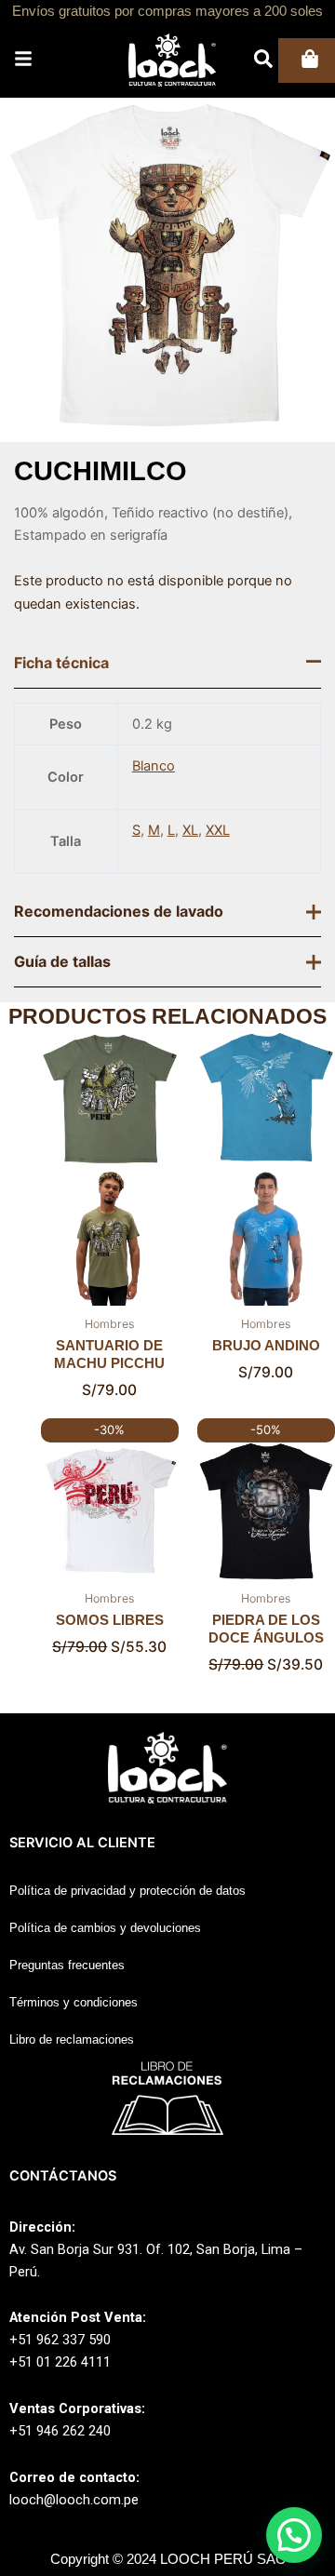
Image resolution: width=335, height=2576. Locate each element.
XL (190, 830)
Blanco (154, 766)
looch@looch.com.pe (74, 2500)
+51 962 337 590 (60, 2340)
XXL (218, 830)
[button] (294, 2535)
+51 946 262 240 (60, 2431)
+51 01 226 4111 (60, 2362)
